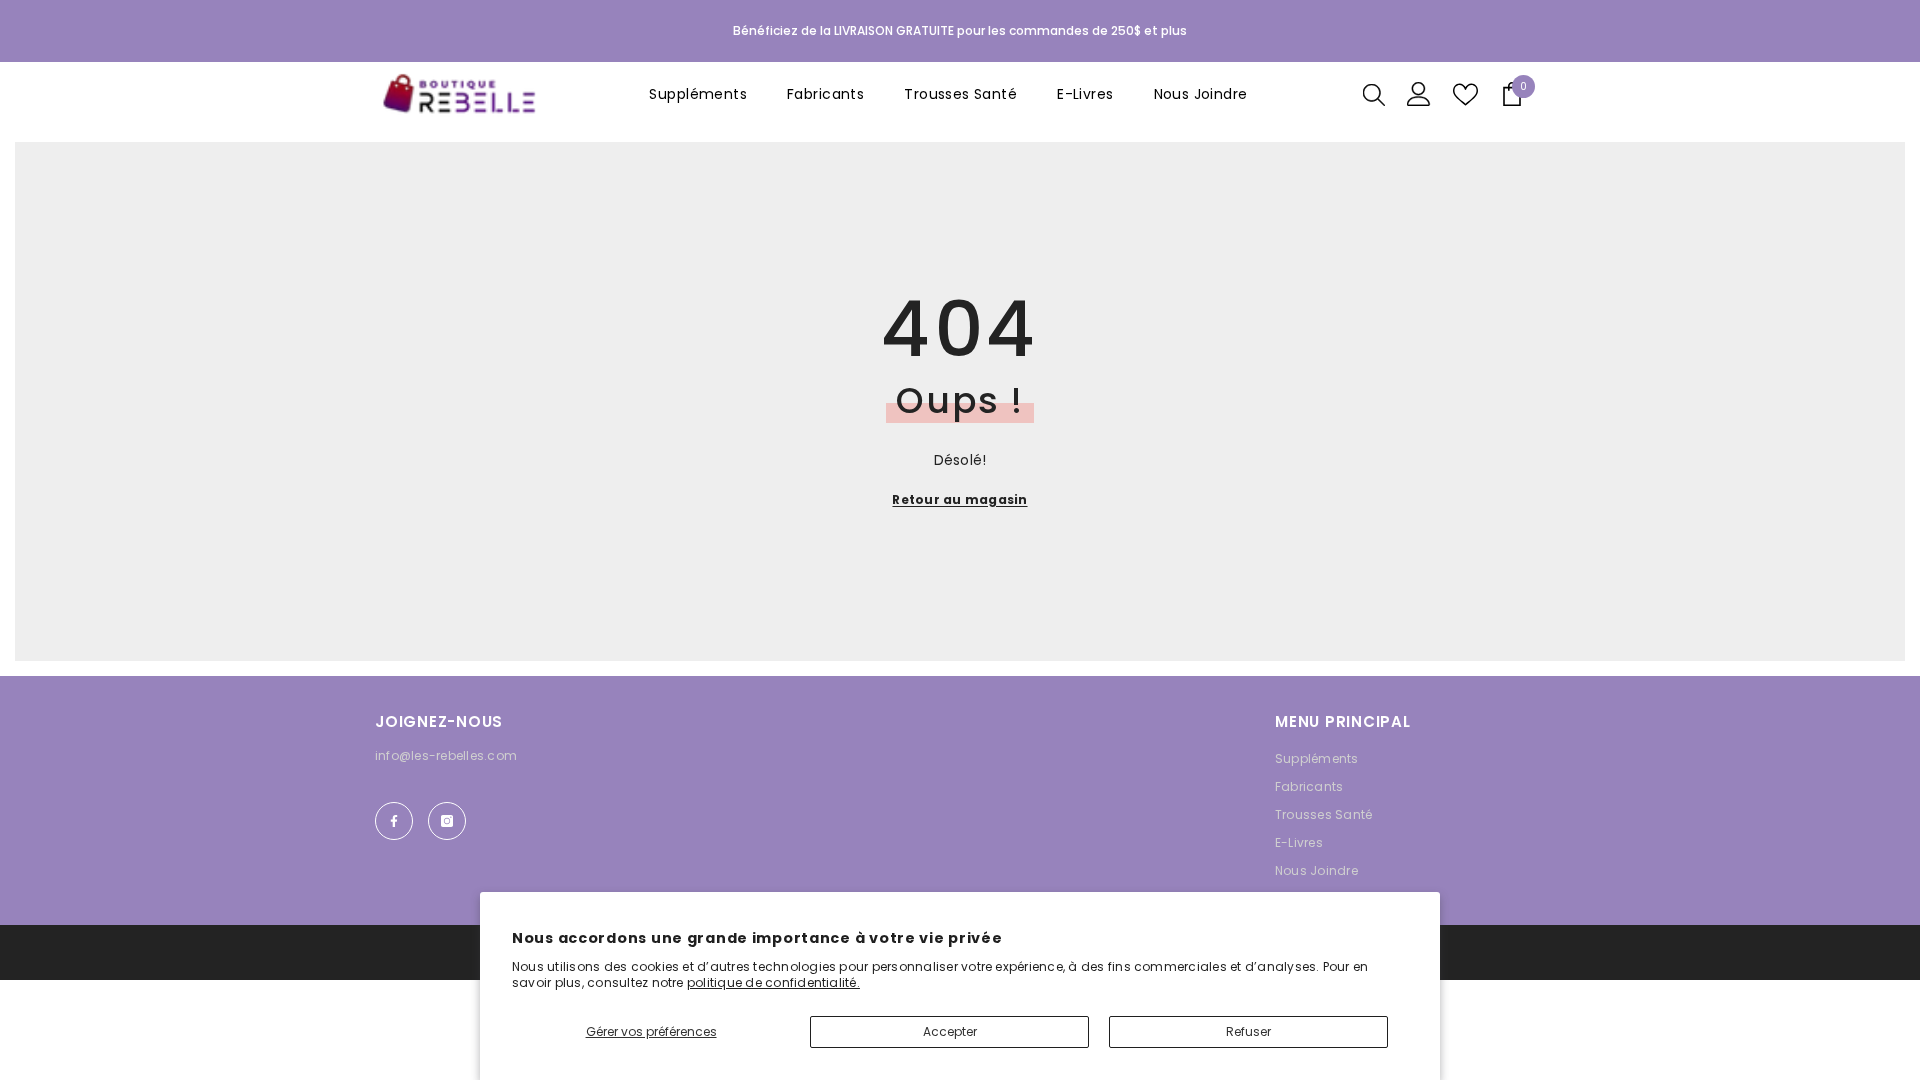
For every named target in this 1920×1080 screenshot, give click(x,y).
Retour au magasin (959, 499)
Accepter (950, 1031)
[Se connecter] (1419, 94)
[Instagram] (447, 821)
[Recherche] (1374, 94)
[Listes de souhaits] (1465, 94)
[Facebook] (394, 821)
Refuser (1248, 1031)
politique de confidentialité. (773, 982)
